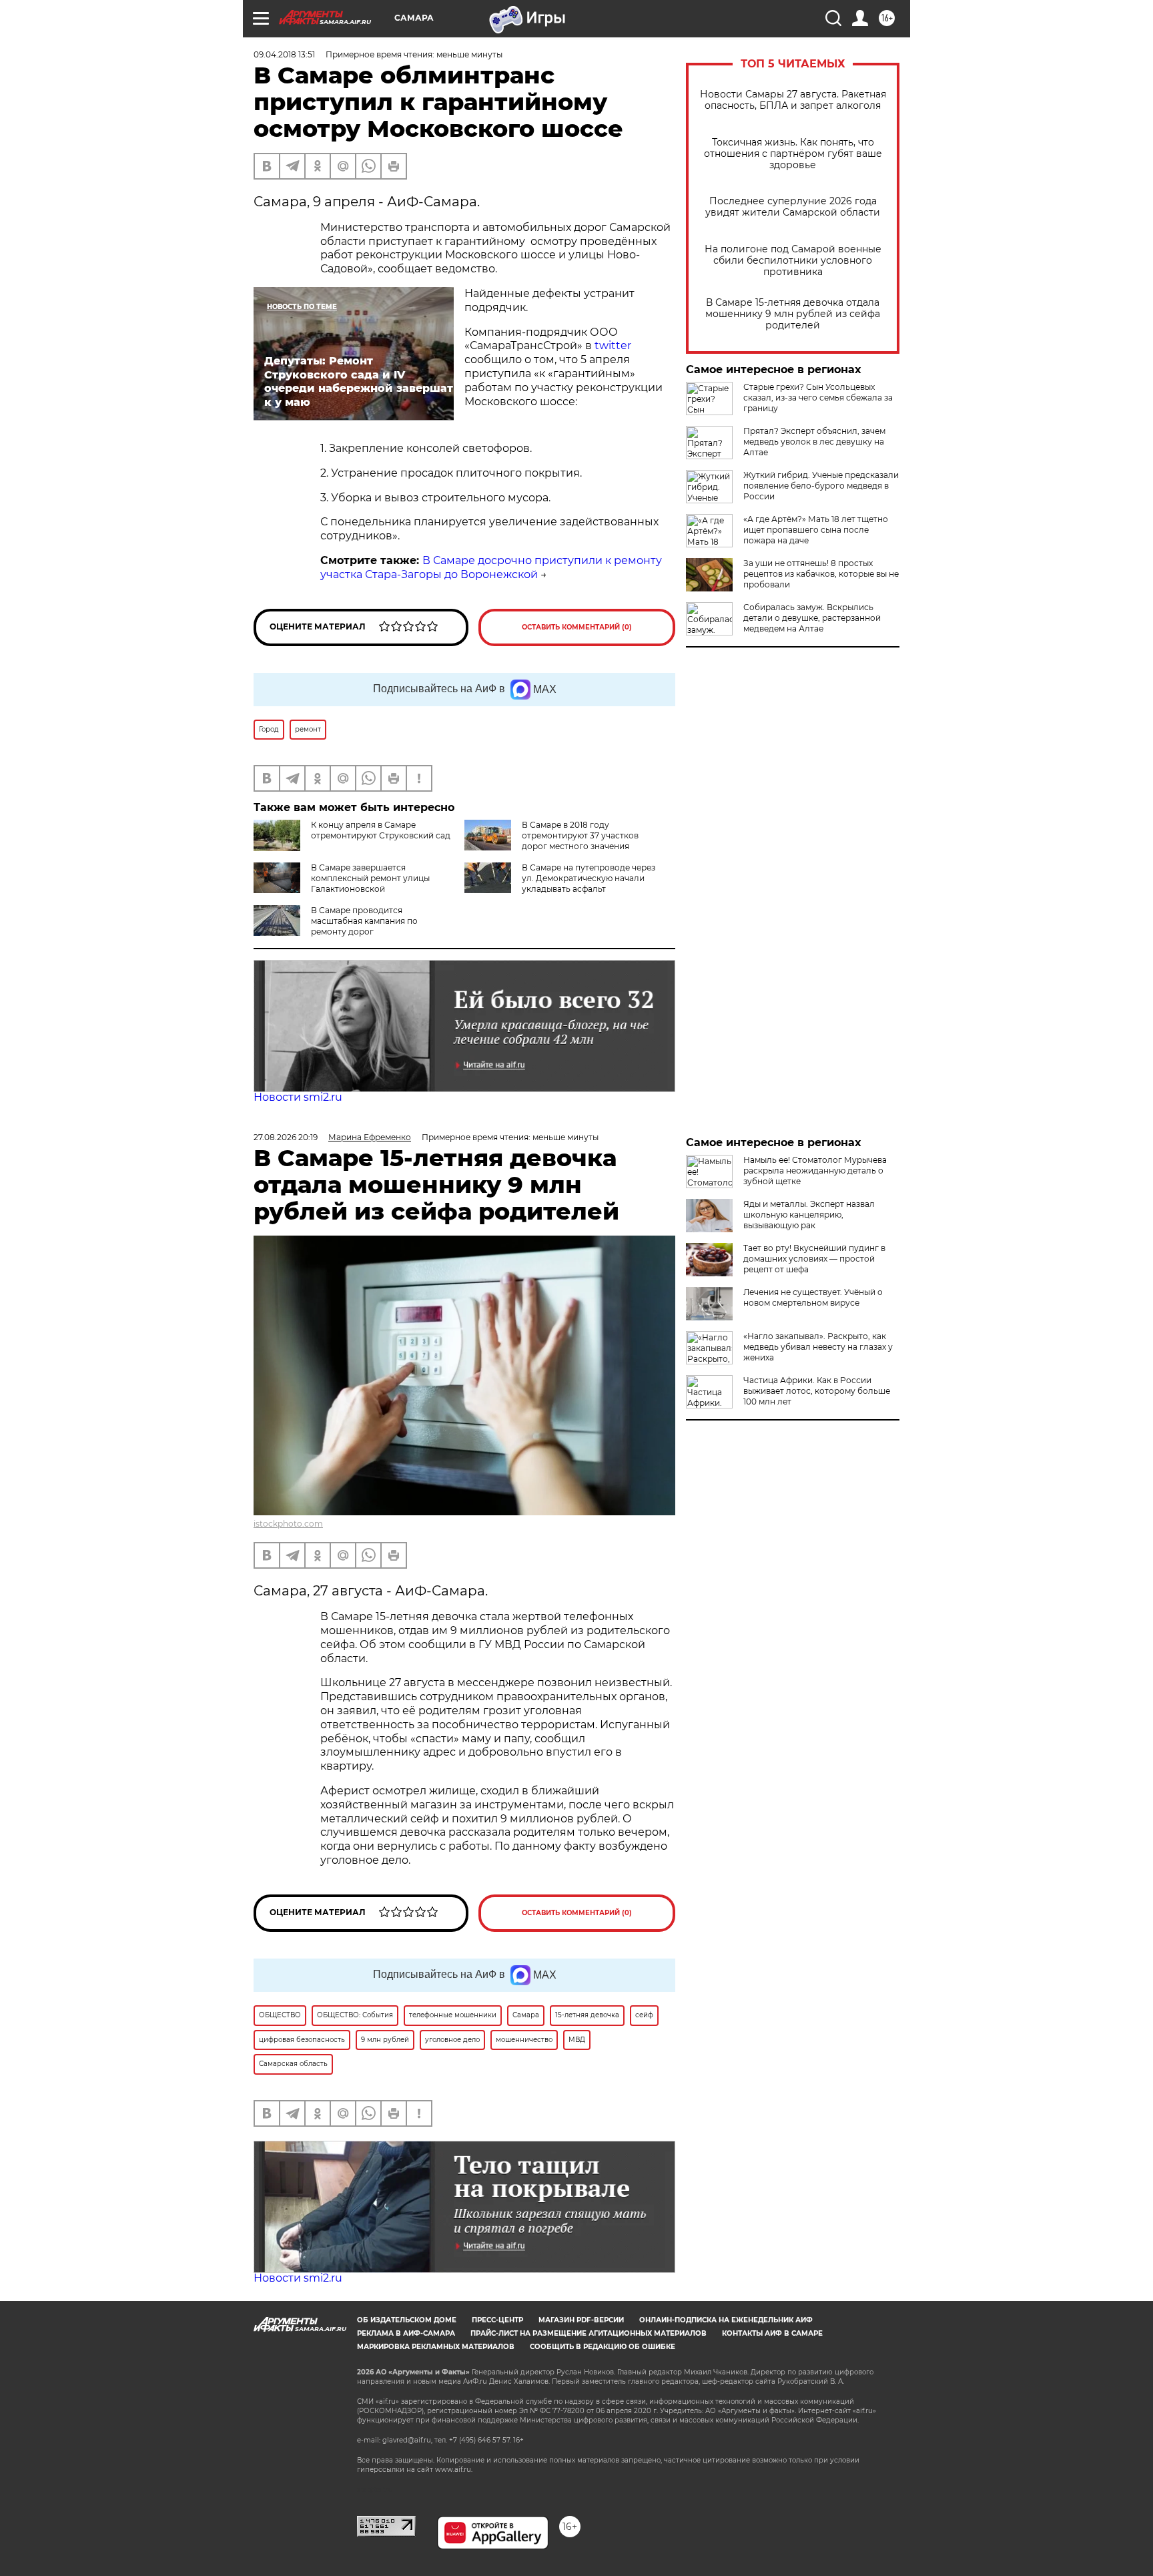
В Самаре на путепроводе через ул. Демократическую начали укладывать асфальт (589, 878)
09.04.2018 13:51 (284, 54)
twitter (613, 345)
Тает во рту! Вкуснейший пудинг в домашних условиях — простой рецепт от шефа (814, 1259)
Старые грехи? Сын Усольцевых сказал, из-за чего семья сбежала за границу (818, 398)
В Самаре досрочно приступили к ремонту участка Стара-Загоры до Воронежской (491, 567)
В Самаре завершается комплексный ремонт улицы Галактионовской (370, 878)
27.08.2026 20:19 (286, 1137)
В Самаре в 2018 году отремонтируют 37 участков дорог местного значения (580, 835)
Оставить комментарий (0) (577, 627)
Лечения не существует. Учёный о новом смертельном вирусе (813, 1297)
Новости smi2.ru (298, 1097)
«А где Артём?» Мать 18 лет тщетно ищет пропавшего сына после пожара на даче (816, 530)
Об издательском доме (407, 2320)
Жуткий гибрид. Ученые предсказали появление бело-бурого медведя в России (821, 486)
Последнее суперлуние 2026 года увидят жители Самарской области (793, 207)
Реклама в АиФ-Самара (406, 2333)
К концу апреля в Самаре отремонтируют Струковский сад (381, 830)
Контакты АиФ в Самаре (772, 2333)
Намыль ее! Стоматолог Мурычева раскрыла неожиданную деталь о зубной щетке (815, 1171)
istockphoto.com (288, 1524)
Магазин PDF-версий (581, 2320)
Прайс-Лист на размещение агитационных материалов (589, 2333)
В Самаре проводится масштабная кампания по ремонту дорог (364, 921)
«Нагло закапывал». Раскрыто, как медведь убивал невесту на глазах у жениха (818, 1347)
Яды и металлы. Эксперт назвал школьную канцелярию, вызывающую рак (809, 1215)
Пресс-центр (497, 2320)
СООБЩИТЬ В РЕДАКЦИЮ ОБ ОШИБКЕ (603, 2347)
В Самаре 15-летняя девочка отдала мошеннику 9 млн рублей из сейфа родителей (793, 314)
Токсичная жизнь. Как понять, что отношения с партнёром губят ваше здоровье (793, 154)
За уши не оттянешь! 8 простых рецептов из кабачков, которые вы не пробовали (821, 574)
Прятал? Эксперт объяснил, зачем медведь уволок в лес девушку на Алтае (814, 442)
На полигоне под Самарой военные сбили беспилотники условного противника (793, 261)
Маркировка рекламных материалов (436, 2347)
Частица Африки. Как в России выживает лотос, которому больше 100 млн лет (817, 1391)
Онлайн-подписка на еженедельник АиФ (726, 2320)
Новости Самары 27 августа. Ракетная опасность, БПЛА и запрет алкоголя (793, 100)
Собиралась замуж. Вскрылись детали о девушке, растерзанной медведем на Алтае (812, 618)
